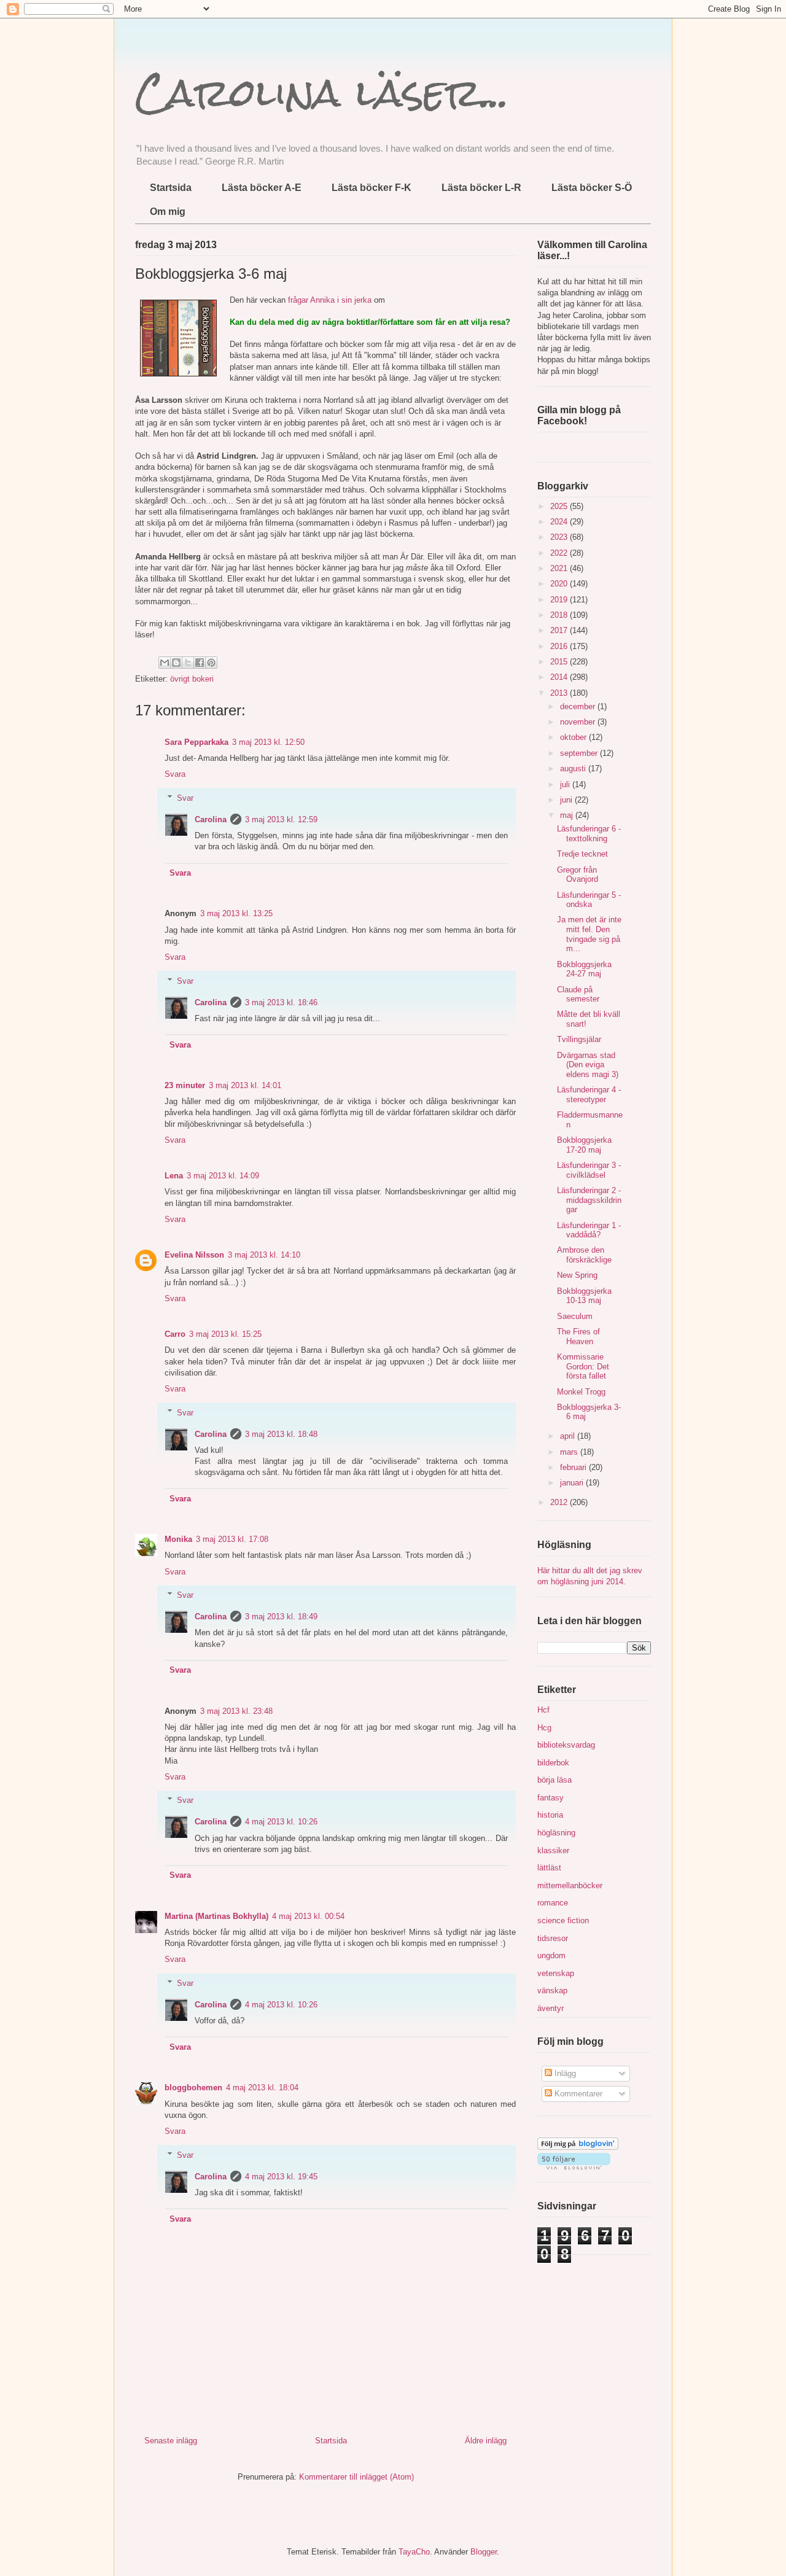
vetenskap (556, 1973)
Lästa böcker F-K (372, 188)
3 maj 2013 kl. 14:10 (264, 1255)
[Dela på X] (188, 663)
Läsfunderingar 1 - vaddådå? (589, 1230)
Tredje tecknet (582, 854)
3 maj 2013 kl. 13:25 (236, 913)
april (569, 1436)
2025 (560, 506)
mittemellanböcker (570, 1885)
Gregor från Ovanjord (578, 875)
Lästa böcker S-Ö (592, 188)
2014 (560, 677)
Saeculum (575, 1316)
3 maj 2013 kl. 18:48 (281, 1434)
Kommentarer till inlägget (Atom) (356, 2477)
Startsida (171, 188)
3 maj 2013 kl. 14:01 (245, 1085)
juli (566, 784)
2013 (560, 693)
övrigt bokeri (192, 679)
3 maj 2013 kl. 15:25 (225, 1334)
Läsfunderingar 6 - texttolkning (589, 834)
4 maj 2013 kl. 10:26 (281, 1822)
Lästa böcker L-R (481, 188)
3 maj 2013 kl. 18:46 (281, 1002)
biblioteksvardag (566, 1745)
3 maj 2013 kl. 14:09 (223, 1176)
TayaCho (414, 2552)
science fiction (563, 1920)
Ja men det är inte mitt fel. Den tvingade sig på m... (589, 934)
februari (574, 1467)
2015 (560, 662)
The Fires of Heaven (578, 1337)
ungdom (551, 1955)
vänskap (552, 1990)
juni (567, 800)
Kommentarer (577, 2094)
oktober (574, 737)
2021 (560, 568)
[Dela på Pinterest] (211, 663)
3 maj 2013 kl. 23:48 (236, 1711)
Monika (178, 1539)
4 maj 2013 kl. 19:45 (281, 2177)
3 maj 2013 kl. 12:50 (268, 742)
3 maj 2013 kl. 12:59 (281, 819)
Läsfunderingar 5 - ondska (589, 900)
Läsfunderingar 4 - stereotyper (589, 1095)
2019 (560, 600)
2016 (560, 646)
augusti (574, 769)
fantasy (551, 1798)
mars (570, 1452)
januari (573, 1483)
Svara (175, 774)
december (579, 706)
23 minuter (185, 1085)
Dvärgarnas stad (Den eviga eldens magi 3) (588, 1065)
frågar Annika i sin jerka (330, 300)
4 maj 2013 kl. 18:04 (262, 2088)
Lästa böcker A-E (262, 188)
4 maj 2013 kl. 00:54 (308, 1916)
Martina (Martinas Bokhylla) (216, 1916)
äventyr (551, 2008)
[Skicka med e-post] (165, 663)
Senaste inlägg (171, 2441)
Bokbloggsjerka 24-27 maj (584, 969)
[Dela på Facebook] (200, 663)
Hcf (543, 1710)
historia (550, 1815)
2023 (560, 537)
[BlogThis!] (176, 663)
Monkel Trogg (581, 1392)
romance (553, 1903)
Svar (185, 798)
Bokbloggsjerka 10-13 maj (584, 1296)
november (579, 722)
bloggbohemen (193, 2088)
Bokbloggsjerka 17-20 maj (584, 1145)
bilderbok (553, 1763)
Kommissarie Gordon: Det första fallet (583, 1366)
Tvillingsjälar (579, 1039)
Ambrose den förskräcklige (584, 1255)
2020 (560, 584)
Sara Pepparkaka (196, 742)
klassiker (553, 1850)
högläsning (556, 1833)
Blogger (484, 2552)
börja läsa (554, 1780)
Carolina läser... (322, 92)
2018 (560, 615)
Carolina (211, 819)
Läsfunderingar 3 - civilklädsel (589, 1170)
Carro (175, 1334)
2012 (560, 1502)
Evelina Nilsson (194, 1255)
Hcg (544, 1728)
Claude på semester (578, 994)
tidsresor (553, 1938)
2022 (560, 553)
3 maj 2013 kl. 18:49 (281, 1617)
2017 (560, 630)
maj (568, 815)
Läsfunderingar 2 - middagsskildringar (589, 1200)
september (580, 753)
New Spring (577, 1275)
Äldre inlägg (486, 2441)
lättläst (549, 1868)
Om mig (168, 212)
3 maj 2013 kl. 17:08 (232, 1539)
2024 (560, 522)
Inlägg (564, 2073)
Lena (174, 1176)
